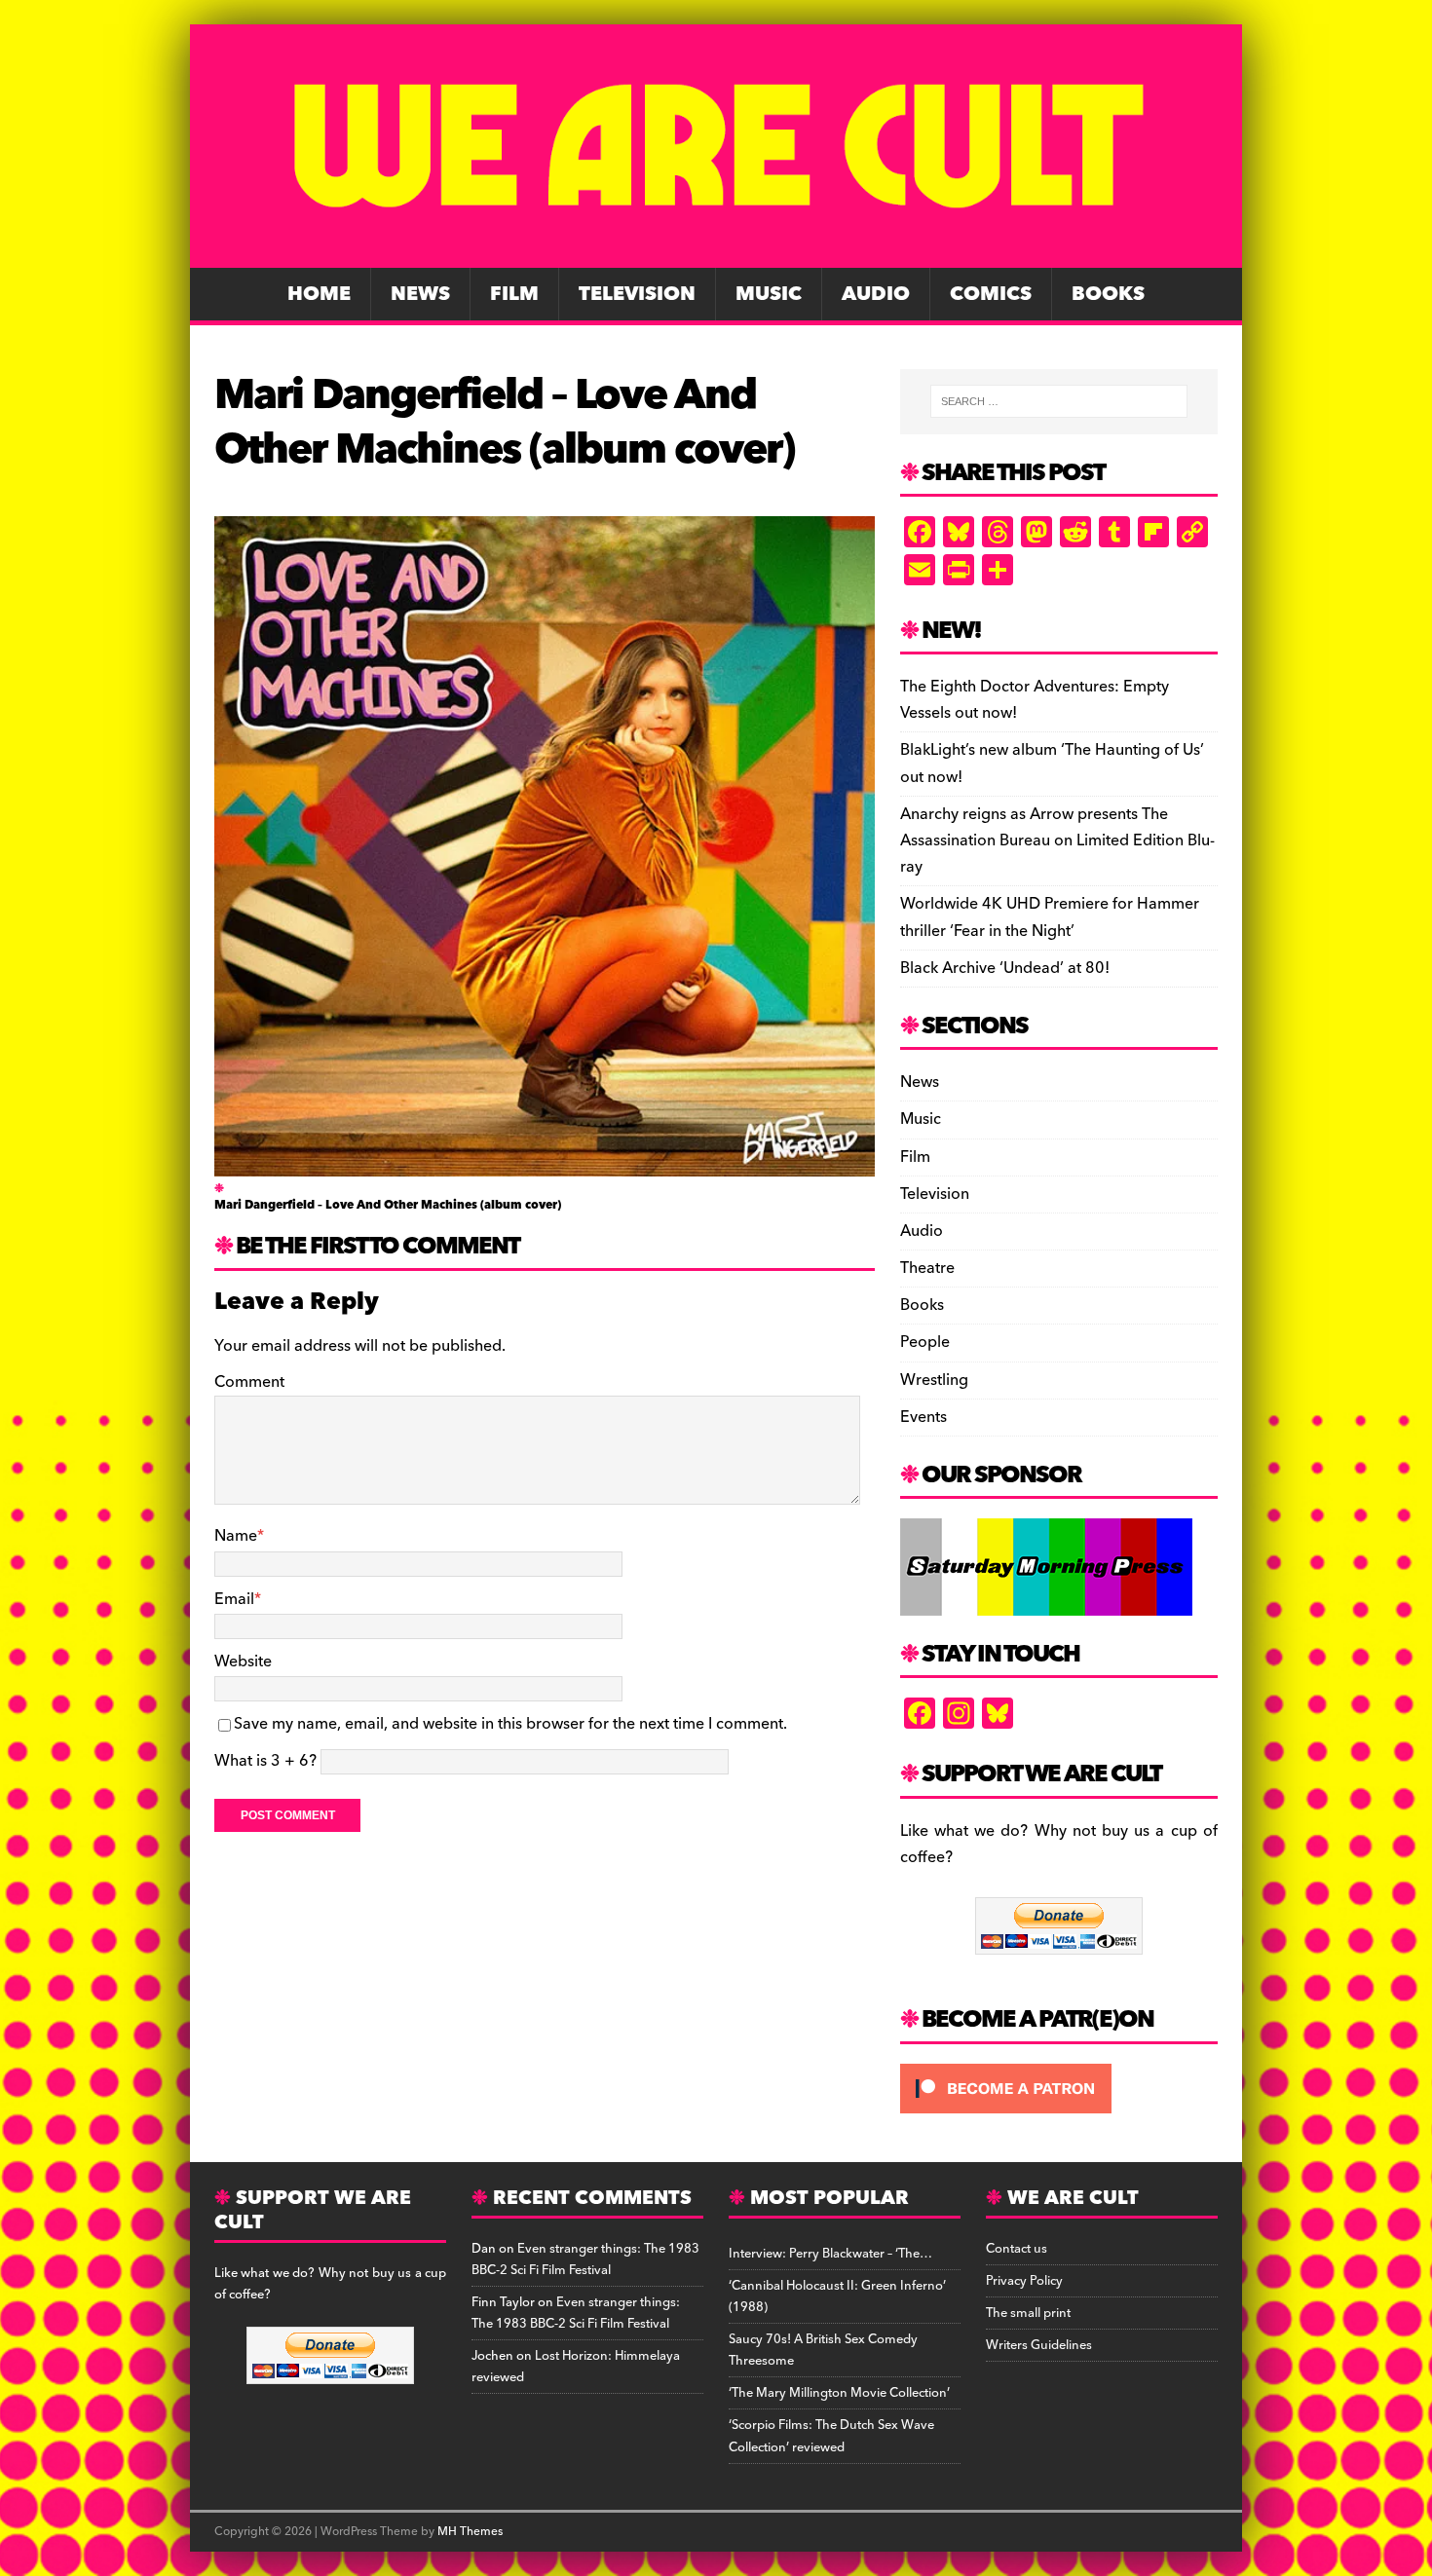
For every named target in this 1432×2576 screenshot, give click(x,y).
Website (243, 1661)
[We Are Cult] (716, 254)
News (420, 294)
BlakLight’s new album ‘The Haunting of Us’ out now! (1052, 763)
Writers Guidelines (1039, 2345)
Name (236, 1536)
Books (1108, 294)
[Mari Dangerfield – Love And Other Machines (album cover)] (545, 1163)
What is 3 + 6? (265, 1761)
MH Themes (470, 2532)
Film (514, 294)
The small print (1028, 2313)
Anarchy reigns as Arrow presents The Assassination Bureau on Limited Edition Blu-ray (1057, 840)
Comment (249, 1382)
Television (637, 294)
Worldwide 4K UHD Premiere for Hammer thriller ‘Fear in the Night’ (1050, 917)
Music (769, 294)
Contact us (1017, 2249)
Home (319, 294)
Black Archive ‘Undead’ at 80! (1005, 968)
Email (234, 1599)
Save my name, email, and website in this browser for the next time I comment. (510, 1724)
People (925, 1342)
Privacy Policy (1024, 2281)
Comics (991, 294)
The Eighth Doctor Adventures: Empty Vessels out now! (1035, 700)
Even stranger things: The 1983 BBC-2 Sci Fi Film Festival (585, 2259)
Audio (876, 294)
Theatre (927, 1268)
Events (923, 1417)
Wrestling (934, 1380)
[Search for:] (1059, 401)
